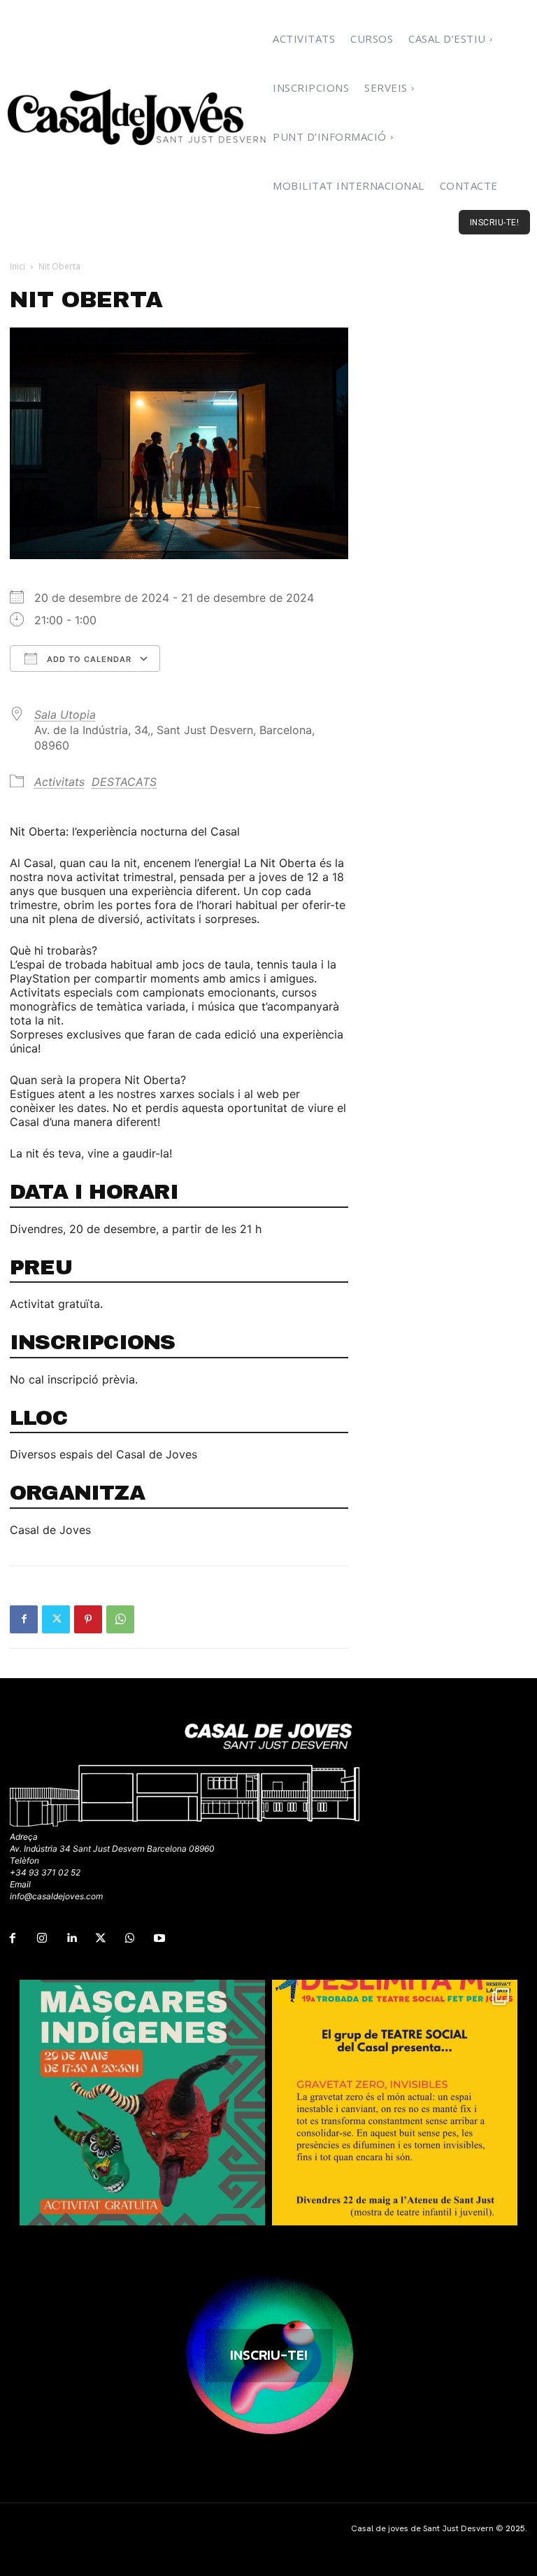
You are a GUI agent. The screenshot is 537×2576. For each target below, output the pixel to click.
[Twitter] (56, 1619)
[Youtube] (159, 1938)
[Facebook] (24, 1619)
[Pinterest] (88, 1619)
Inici (17, 266)
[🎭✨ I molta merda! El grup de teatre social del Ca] (395, 2103)
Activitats (59, 782)
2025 (515, 2528)
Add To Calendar (88, 659)
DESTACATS (124, 782)
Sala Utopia (65, 715)
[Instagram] (42, 1938)
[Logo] (138, 117)
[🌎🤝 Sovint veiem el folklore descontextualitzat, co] (142, 2103)
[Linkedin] (71, 1938)
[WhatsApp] (120, 1619)
